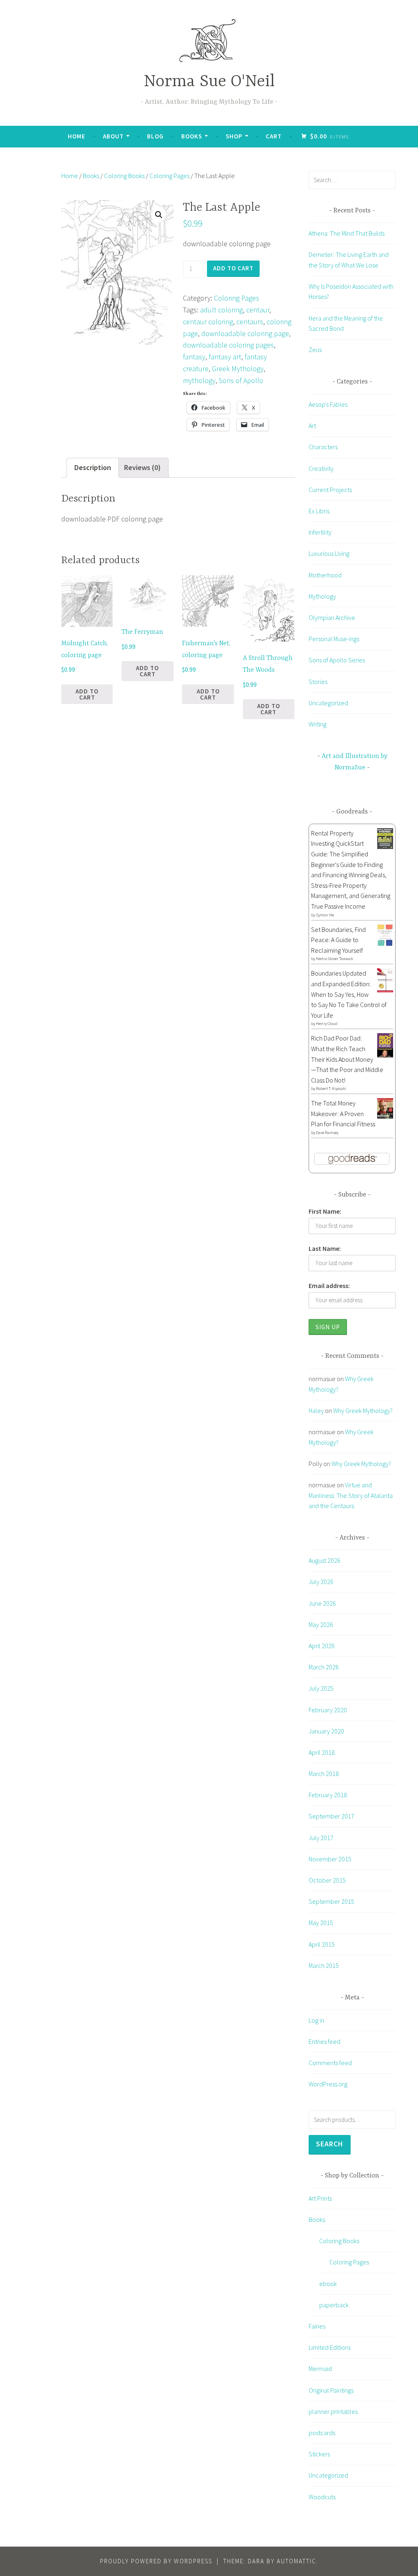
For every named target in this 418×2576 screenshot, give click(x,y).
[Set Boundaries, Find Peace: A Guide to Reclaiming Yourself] (385, 943)
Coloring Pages (169, 176)
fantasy (194, 357)
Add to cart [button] (87, 694)
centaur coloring (208, 322)
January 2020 (326, 1731)
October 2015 (327, 1880)
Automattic (297, 2561)
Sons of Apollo (241, 380)
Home (77, 136)
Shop (234, 136)
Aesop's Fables (328, 404)
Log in (316, 2020)
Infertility (320, 532)
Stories (318, 682)
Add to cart (233, 268)
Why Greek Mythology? (363, 1411)
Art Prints (320, 2198)
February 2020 (328, 1710)
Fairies (317, 2326)
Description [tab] (93, 467)
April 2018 (322, 1752)
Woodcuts (322, 2497)
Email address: (329, 1286)
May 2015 (321, 1923)
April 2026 (322, 1646)
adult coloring (221, 310)
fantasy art (225, 357)
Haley (316, 1411)
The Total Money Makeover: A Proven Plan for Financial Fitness (343, 1113)
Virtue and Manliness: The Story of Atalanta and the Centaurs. (351, 1495)
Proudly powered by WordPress (156, 2561)
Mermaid (320, 2369)
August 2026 (325, 1560)
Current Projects (330, 490)
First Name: (325, 1211)
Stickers (319, 2454)
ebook (328, 2284)
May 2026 (321, 1624)
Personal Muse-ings (334, 639)
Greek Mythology (238, 369)
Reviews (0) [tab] (142, 467)
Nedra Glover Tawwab (335, 959)
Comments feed (330, 2063)
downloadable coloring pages (228, 345)
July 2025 (321, 1688)
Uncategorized (328, 703)
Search (330, 2144)
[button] (159, 215)
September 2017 (331, 1816)
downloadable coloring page (245, 333)
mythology (199, 380)
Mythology (322, 596)
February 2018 (328, 1795)
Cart (274, 136)
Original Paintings (331, 2390)
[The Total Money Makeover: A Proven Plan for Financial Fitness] (385, 1116)
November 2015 (330, 1859)
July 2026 (321, 1582)
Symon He (325, 915)
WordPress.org (328, 2084)
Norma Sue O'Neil (209, 82)
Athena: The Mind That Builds (347, 233)
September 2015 (331, 1901)
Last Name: (325, 1248)
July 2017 (321, 1838)
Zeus (315, 350)
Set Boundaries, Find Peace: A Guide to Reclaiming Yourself (338, 940)
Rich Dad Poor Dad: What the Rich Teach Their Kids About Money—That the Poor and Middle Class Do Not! (347, 1059)
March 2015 (324, 1965)
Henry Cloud (327, 1024)
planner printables (333, 2411)
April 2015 (322, 1944)
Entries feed (325, 2041)
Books (192, 136)
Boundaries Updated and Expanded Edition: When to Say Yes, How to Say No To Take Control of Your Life (349, 994)
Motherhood (325, 575)
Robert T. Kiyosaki (331, 1089)
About (113, 136)
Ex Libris (319, 511)
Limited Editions (330, 2347)
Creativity (321, 468)
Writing (318, 724)
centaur (258, 310)
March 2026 (324, 1667)
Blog (155, 136)
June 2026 (322, 1603)
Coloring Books (124, 176)
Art (312, 426)
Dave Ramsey (327, 1133)
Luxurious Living (329, 553)
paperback (334, 2305)
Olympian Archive (332, 617)
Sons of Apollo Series (337, 660)
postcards (322, 2433)
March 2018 (324, 1774)
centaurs (250, 322)
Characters (323, 447)
